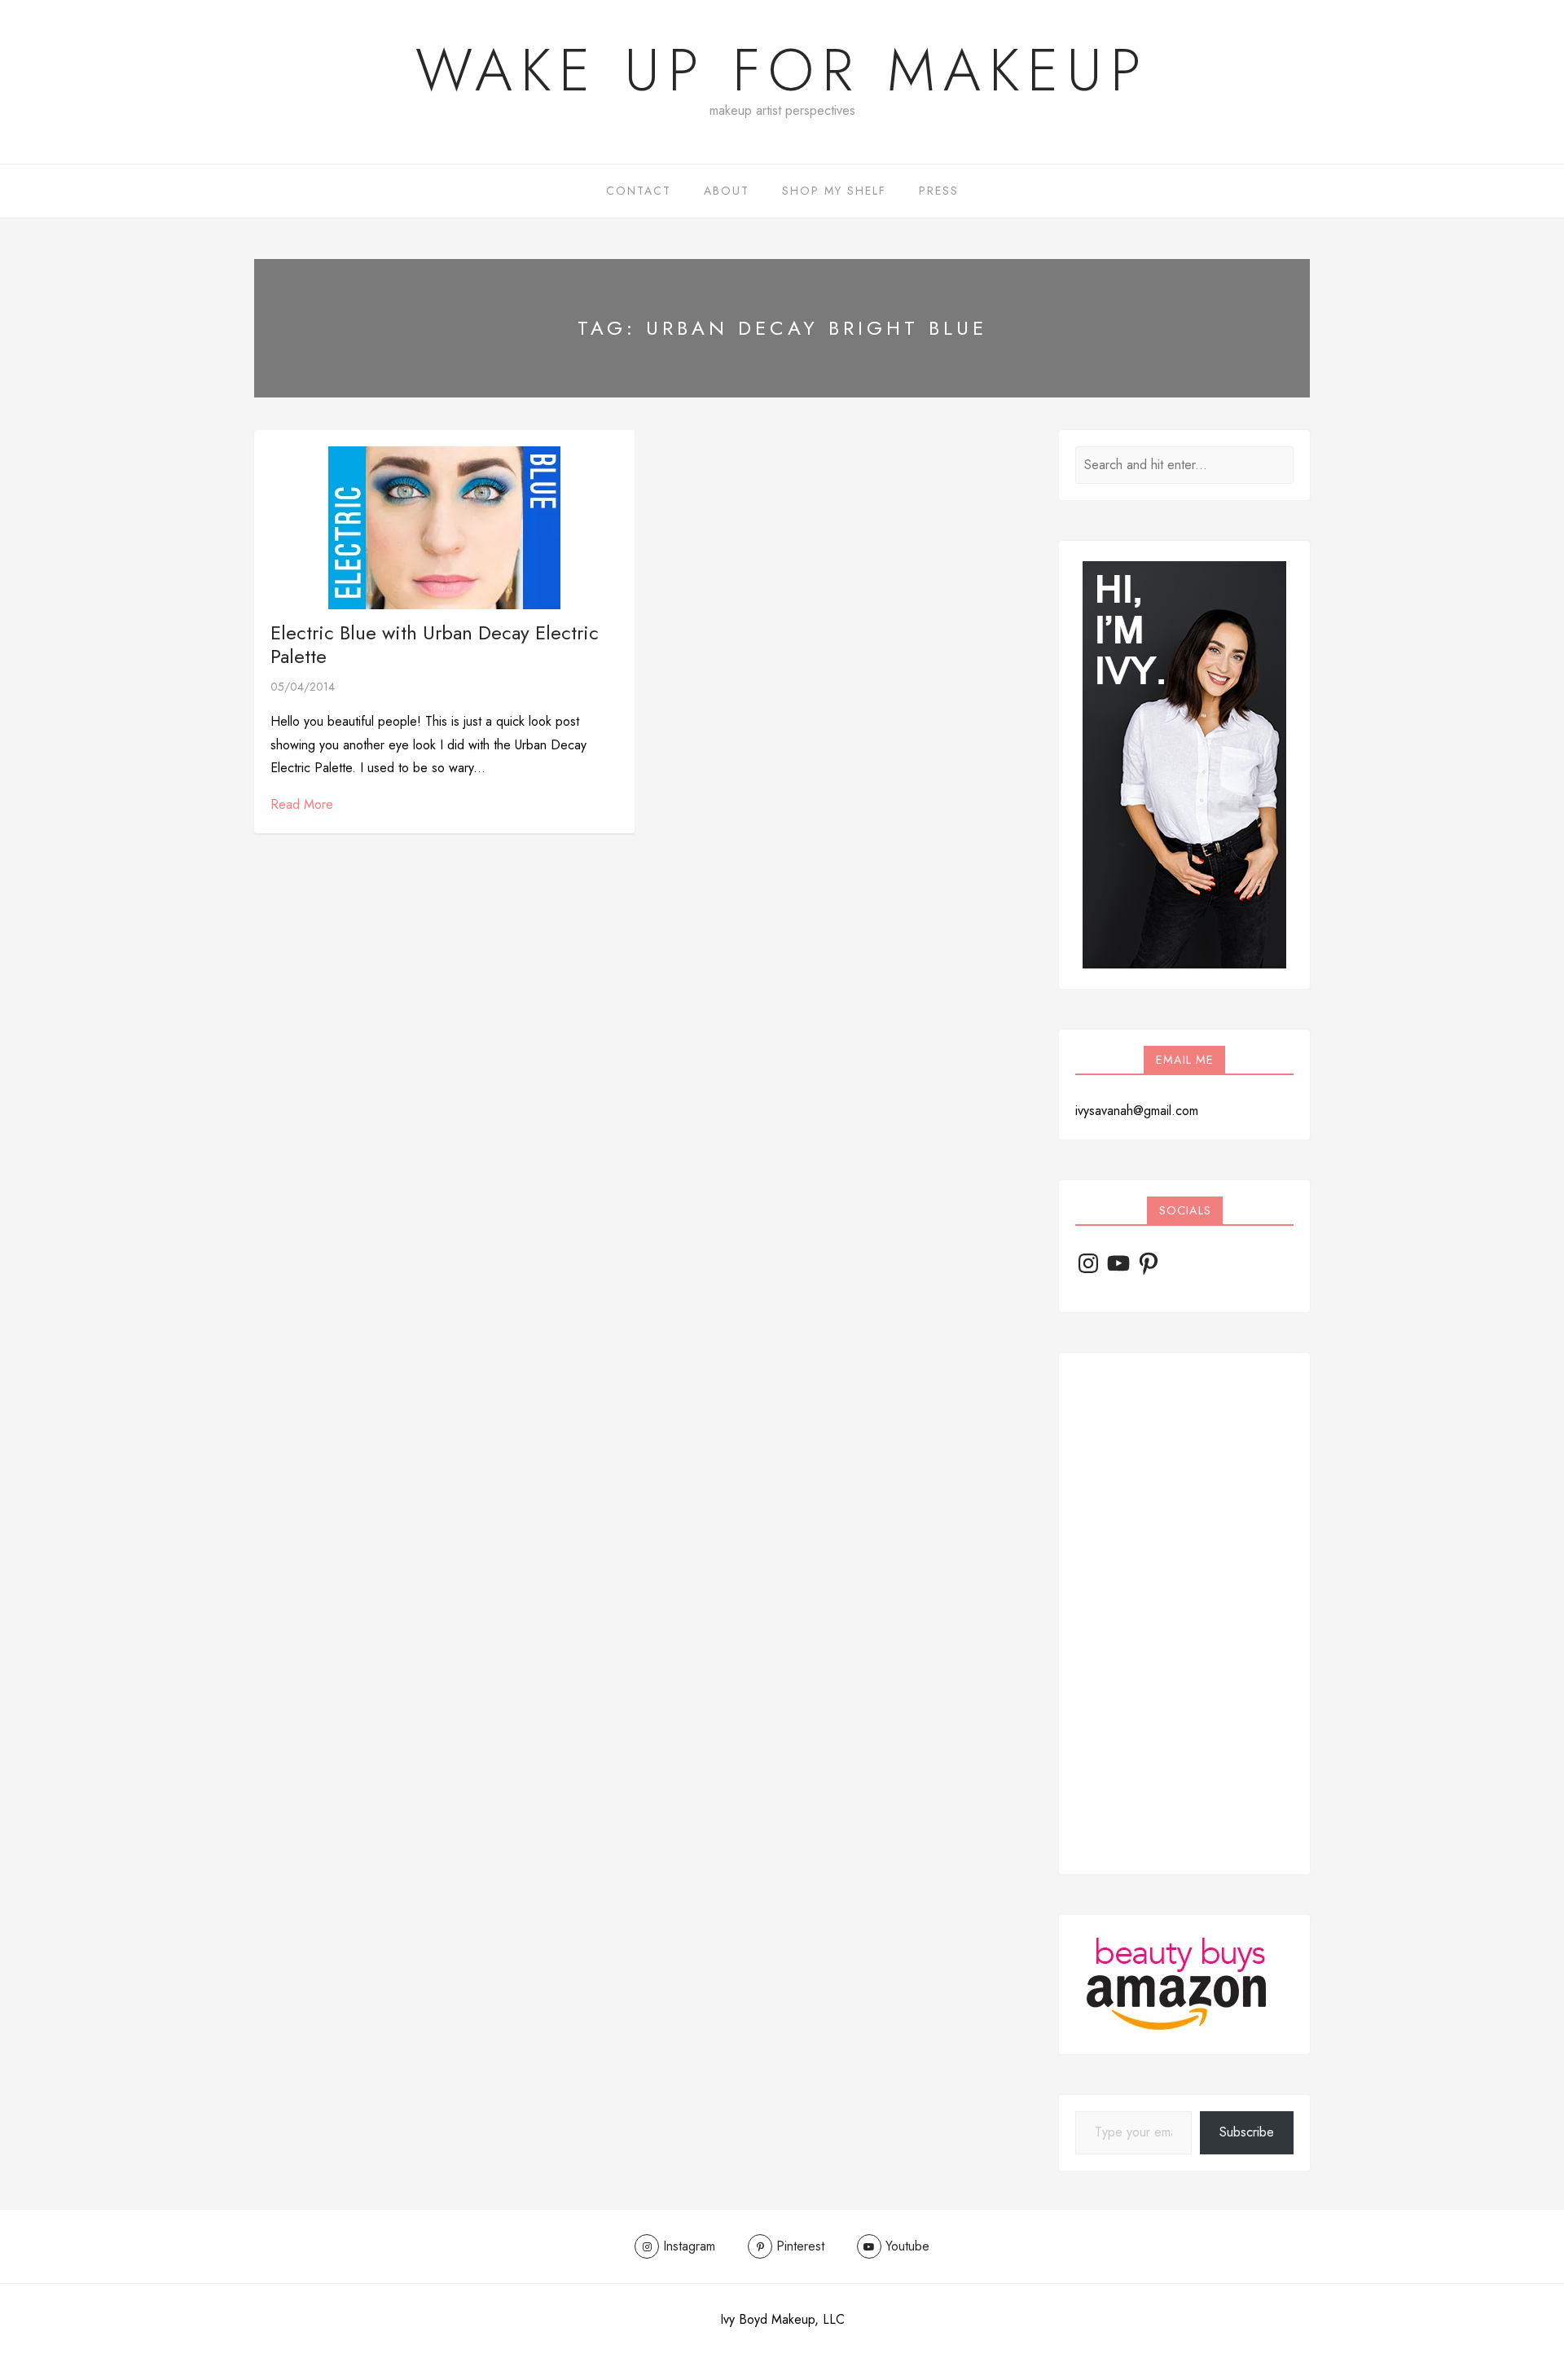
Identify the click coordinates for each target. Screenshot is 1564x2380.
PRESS (939, 191)
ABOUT (727, 191)
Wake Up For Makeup (782, 70)
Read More (302, 804)
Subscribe (1247, 2132)
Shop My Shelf (834, 191)
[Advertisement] (1184, 1614)
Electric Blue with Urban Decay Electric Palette (435, 644)
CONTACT (639, 191)
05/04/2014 (303, 687)
